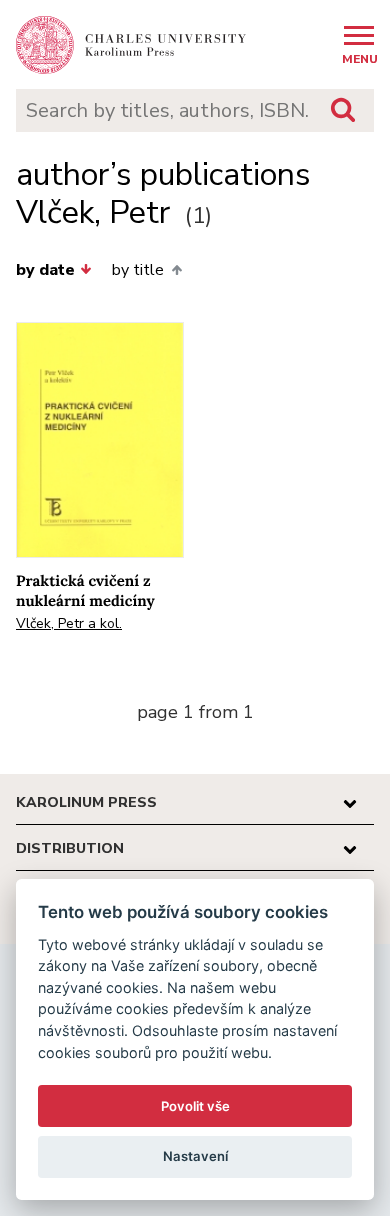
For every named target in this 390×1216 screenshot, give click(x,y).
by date (45, 270)
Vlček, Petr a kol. (69, 623)
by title (138, 270)
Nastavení (195, 1156)
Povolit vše (195, 1106)
